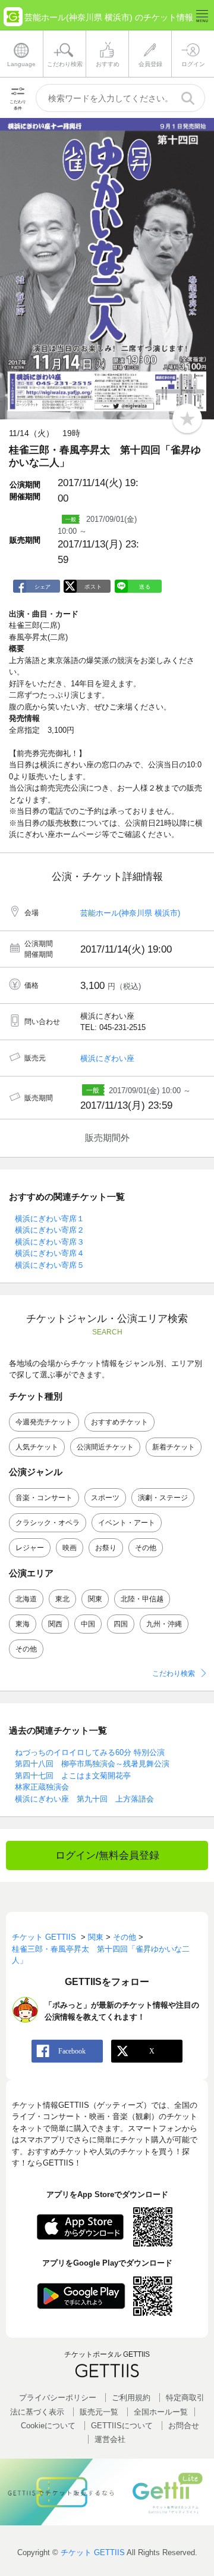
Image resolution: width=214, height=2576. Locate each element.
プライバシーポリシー (58, 2398)
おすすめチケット (119, 1422)
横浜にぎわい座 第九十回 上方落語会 (84, 1799)
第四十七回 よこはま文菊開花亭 (73, 1776)
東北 (62, 1599)
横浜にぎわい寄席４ (50, 1253)
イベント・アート (127, 1523)
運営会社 (110, 2439)
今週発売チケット (44, 1422)
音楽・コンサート (44, 1498)
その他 (146, 1548)
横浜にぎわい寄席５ (50, 1265)
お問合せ (184, 2426)
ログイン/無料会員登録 (107, 1855)
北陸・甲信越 (142, 1599)
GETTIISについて (122, 2426)
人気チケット (37, 1447)
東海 (23, 1624)
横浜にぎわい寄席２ (50, 1230)
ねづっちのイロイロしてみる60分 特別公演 (90, 1752)
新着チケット (174, 1447)
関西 (55, 1624)
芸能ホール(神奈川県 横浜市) (130, 913)
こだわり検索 (174, 1673)
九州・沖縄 (164, 1624)
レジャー (30, 1548)
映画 (70, 1548)
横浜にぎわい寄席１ (50, 1219)
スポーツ (105, 1498)
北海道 (26, 1599)
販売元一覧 (99, 2412)
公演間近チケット (105, 1447)
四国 (121, 1624)
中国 (88, 1624)
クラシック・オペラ (48, 1523)
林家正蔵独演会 (42, 1787)
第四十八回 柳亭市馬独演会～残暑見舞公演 (92, 1764)
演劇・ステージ (163, 1498)
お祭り (106, 1548)
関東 (95, 1599)
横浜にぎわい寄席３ (50, 1242)
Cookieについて (48, 2426)
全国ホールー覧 (161, 2412)
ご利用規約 (131, 2398)
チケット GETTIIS (93, 2552)
